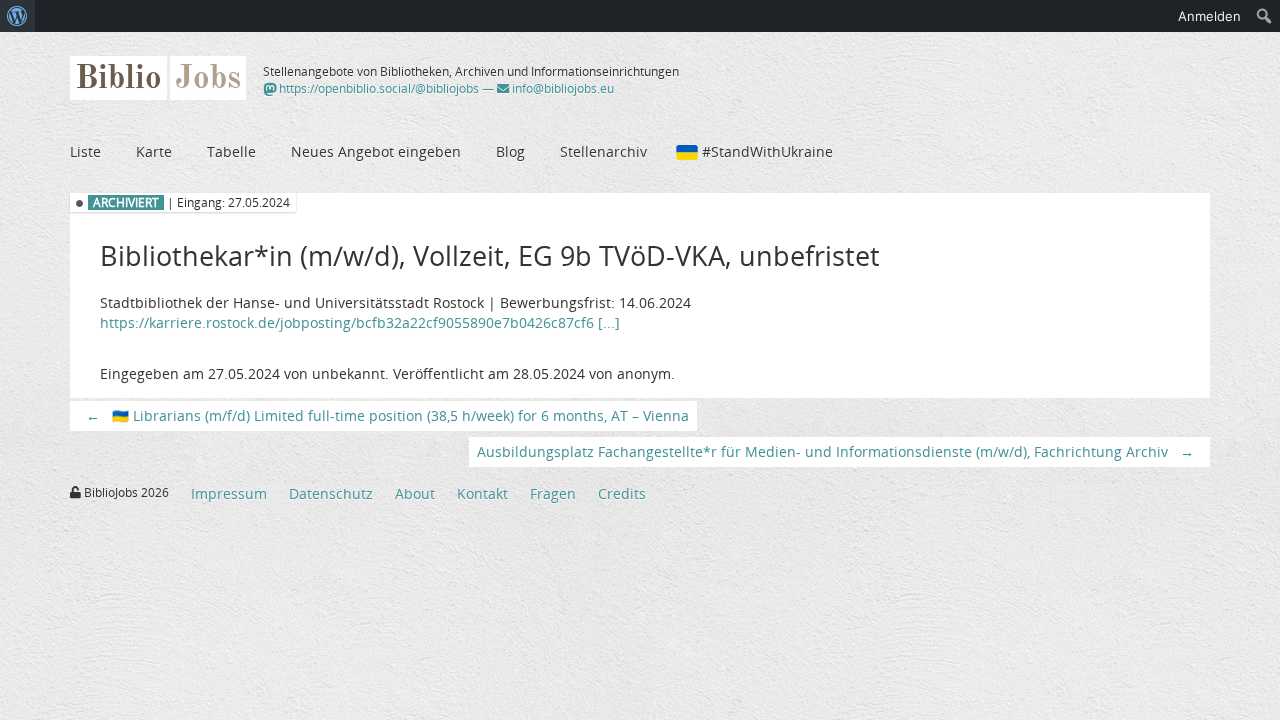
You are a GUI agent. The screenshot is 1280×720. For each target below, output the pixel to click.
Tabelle (231, 151)
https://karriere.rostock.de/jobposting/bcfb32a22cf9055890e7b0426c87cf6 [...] (360, 322)
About (415, 493)
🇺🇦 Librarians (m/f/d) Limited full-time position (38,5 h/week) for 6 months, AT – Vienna (387, 415)
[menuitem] (17, 16)
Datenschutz (331, 493)
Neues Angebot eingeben (376, 151)
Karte (154, 151)
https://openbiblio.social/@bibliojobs (377, 88)
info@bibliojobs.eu (561, 88)
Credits (622, 493)
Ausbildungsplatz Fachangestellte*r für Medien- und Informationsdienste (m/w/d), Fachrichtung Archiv (835, 451)
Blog (510, 151)
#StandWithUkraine (767, 151)
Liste (85, 151)
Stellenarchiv (603, 151)
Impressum (229, 493)
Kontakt (482, 493)
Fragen (553, 493)
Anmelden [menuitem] (1209, 16)
